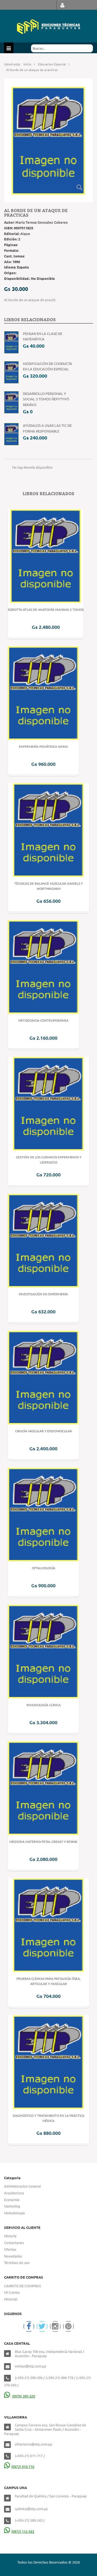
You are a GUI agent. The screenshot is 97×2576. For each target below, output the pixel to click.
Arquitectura (14, 2193)
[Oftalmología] (43, 1514)
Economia (12, 2200)
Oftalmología (44, 1568)
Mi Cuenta (12, 2292)
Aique (25, 234)
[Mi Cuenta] (62, 5)
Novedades (13, 2256)
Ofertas (10, 2249)
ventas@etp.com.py (30, 2366)
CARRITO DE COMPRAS (22, 2286)
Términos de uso (17, 2263)
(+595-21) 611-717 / (30, 2456)
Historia (10, 2236)
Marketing (12, 2206)
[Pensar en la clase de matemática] (11, 342)
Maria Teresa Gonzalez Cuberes (41, 222)
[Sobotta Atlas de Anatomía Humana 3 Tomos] (46, 556)
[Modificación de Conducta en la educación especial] (11, 372)
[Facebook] (29, 2326)
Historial (11, 2299)
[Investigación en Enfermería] (43, 1240)
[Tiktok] (68, 2326)
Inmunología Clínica (44, 1705)
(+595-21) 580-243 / (30, 2520)
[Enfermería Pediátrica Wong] (43, 692)
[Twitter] (42, 2326)
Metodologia (14, 2213)
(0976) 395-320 (23, 2396)
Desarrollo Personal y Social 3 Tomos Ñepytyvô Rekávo (46, 399)
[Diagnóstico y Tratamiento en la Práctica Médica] (48, 2061)
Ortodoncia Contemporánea (43, 1020)
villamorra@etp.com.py (33, 2444)
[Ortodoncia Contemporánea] (43, 966)
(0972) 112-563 (23, 2531)
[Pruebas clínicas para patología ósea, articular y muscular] (48, 1924)
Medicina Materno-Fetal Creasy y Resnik (44, 1842)
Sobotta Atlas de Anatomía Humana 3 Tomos (46, 609)
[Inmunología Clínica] (43, 1651)
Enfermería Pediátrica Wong (43, 746)
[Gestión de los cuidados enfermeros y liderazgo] (48, 1103)
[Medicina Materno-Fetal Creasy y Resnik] (43, 1788)
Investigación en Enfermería (43, 1294)
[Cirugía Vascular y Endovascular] (43, 1377)
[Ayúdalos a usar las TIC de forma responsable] (11, 433)
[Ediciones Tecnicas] (48, 26)
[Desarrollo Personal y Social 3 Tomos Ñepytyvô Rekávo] (11, 402)
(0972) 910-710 (23, 2466)
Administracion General (22, 2186)
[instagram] (55, 2326)
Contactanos (14, 2243)
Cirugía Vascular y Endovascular (44, 1431)
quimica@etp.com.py (31, 2509)
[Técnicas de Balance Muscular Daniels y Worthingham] (48, 829)
